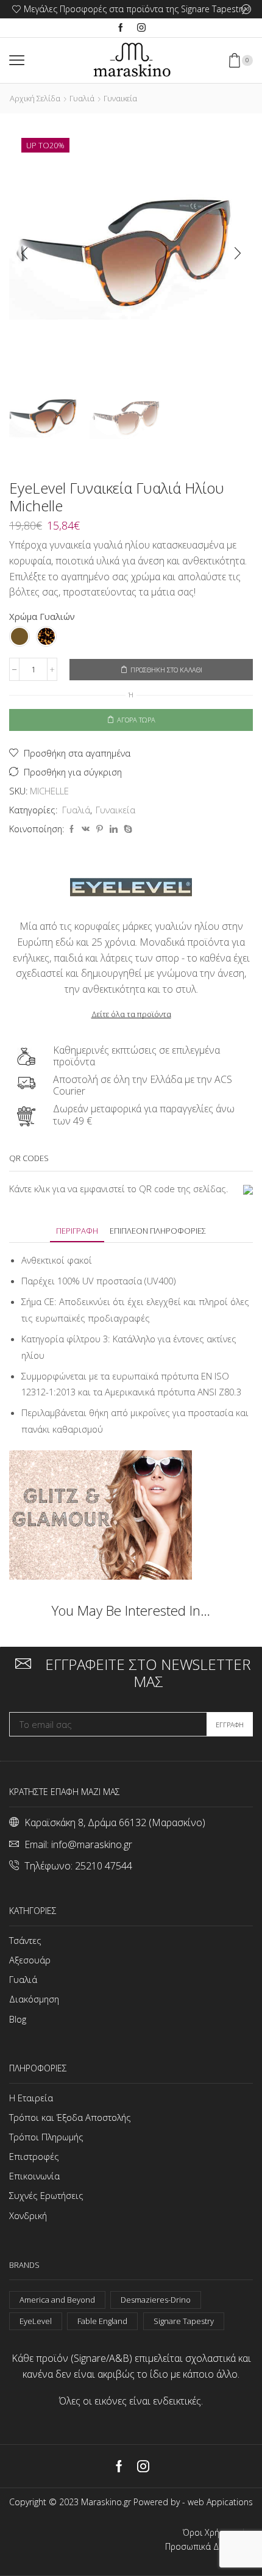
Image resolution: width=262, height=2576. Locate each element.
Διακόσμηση (34, 1999)
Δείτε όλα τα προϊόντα (131, 1014)
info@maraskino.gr (92, 1844)
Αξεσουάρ (30, 1960)
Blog (18, 2019)
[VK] (86, 829)
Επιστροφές (34, 2156)
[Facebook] (121, 28)
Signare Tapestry (184, 2321)
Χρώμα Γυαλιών (42, 616)
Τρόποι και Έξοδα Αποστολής (70, 2117)
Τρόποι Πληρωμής (46, 2137)
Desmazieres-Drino (156, 2300)
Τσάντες (25, 1940)
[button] (24, 254)
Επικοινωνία (34, 2176)
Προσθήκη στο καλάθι (166, 670)
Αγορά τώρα (136, 720)
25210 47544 (104, 1866)
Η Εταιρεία (31, 2098)
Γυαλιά (82, 98)
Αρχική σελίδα (35, 98)
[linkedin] (114, 829)
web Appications (220, 2502)
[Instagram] (141, 28)
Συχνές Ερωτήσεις (46, 2195)
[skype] (126, 829)
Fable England (102, 2321)
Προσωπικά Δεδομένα (209, 2547)
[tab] (77, 1231)
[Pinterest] (100, 829)
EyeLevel (36, 2321)
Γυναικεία (120, 98)
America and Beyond (57, 2300)
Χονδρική (28, 2215)
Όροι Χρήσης (208, 2533)
